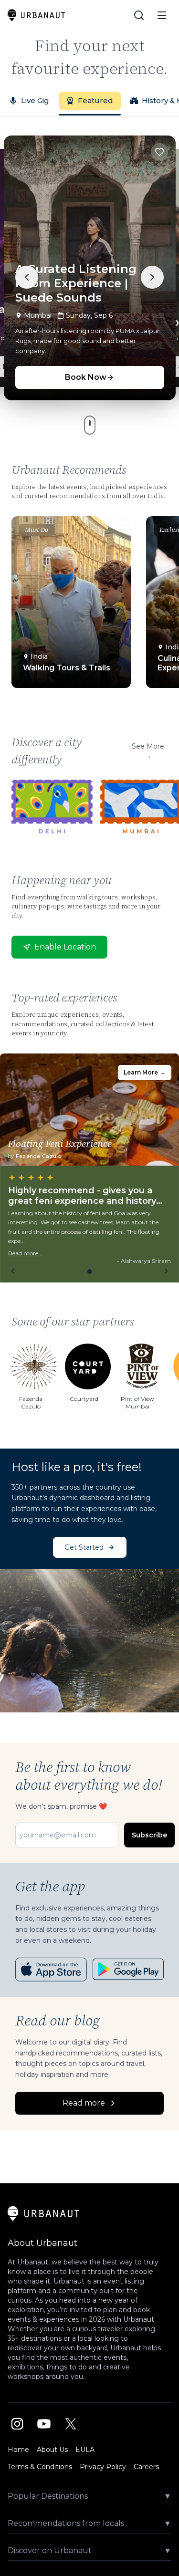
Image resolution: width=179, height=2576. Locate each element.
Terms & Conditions (40, 2467)
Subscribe (149, 1835)
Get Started (84, 1547)
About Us (52, 2450)
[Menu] (162, 15)
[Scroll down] (90, 425)
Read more (84, 2103)
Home (18, 2450)
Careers (146, 2467)
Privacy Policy (103, 2467)
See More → (148, 751)
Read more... (25, 1253)
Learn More (145, 1072)
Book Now (86, 377)
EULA (85, 2450)
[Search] (139, 15)
